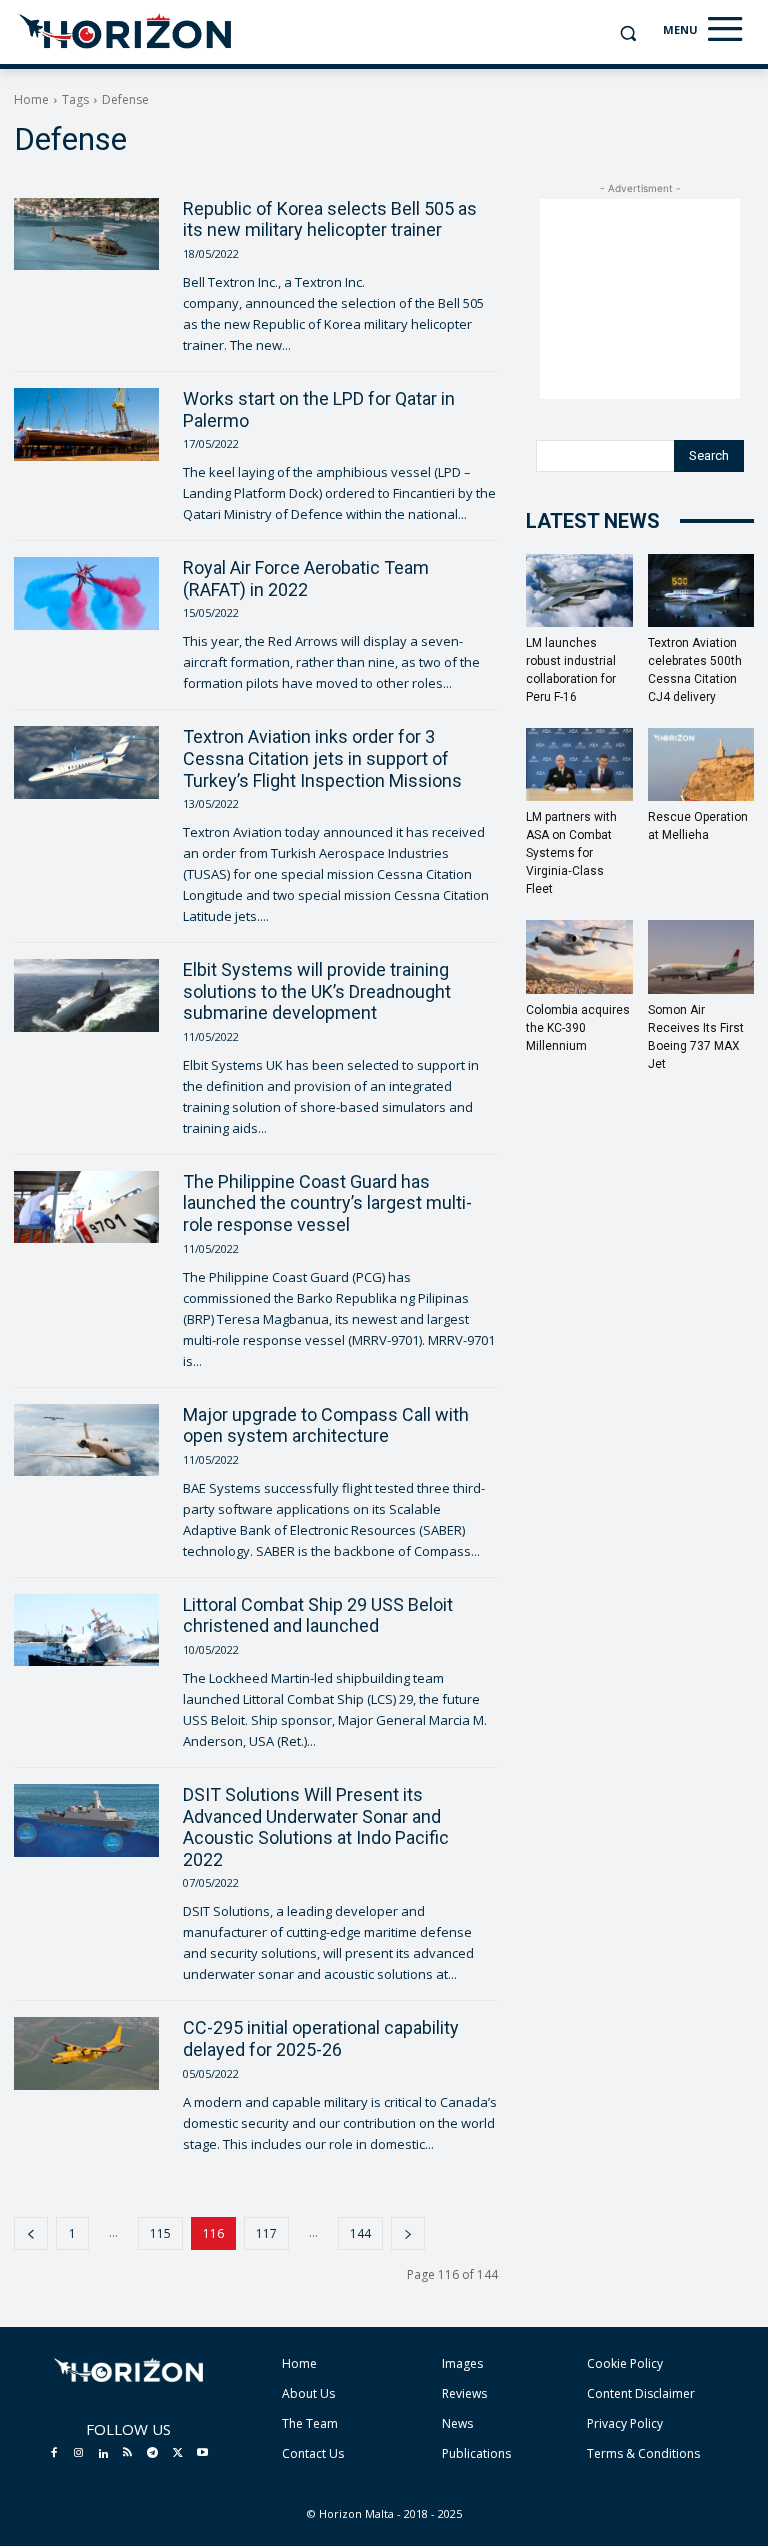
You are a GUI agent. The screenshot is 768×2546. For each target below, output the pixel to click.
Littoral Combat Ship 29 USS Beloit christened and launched (318, 1615)
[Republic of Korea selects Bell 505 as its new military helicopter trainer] (86, 234)
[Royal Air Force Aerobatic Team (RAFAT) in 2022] (86, 593)
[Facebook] (54, 2454)
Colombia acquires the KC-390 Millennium (578, 1028)
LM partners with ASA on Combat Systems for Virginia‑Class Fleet (571, 853)
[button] (627, 33)
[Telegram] (153, 2454)
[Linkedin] (103, 2454)
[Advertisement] (640, 299)
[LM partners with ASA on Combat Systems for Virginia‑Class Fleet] (579, 764)
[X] (178, 2454)
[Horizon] (126, 32)
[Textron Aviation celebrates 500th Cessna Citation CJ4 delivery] (701, 590)
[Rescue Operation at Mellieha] (701, 764)
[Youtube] (202, 2454)
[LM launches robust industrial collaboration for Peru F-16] (579, 590)
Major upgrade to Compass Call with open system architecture (326, 1425)
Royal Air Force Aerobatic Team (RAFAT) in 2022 (306, 578)
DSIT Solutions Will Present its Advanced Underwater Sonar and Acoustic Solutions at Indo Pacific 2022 (316, 1827)
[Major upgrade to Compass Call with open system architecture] (86, 1440)
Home (31, 99)
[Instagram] (79, 2454)
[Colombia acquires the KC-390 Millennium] (579, 956)
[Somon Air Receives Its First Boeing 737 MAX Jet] (701, 956)
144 (360, 2233)
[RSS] (128, 2454)
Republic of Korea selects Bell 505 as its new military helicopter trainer (330, 219)
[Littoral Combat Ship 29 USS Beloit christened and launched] (86, 1630)
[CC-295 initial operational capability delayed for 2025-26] (86, 2053)
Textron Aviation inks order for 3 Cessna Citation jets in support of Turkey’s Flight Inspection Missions (322, 758)
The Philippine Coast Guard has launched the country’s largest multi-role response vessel (327, 1203)
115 (160, 2233)
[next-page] (408, 2233)
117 (266, 2233)
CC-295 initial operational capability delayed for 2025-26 (321, 2038)
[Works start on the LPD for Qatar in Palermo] (86, 424)
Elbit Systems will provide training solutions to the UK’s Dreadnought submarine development (317, 991)
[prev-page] (31, 2233)
